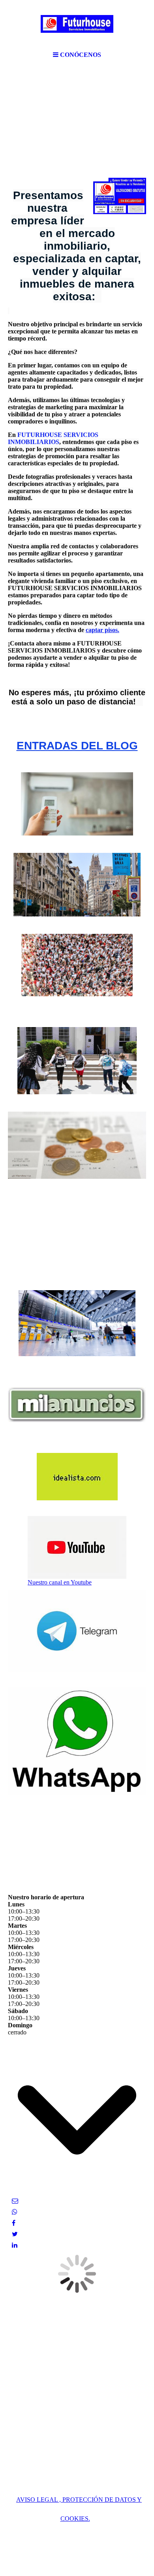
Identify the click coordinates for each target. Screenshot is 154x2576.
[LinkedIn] (15, 2245)
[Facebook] (14, 2223)
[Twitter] (15, 2234)
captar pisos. (102, 630)
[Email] (15, 2201)
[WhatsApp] (15, 2212)
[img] (77, 24)
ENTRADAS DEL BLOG (77, 746)
